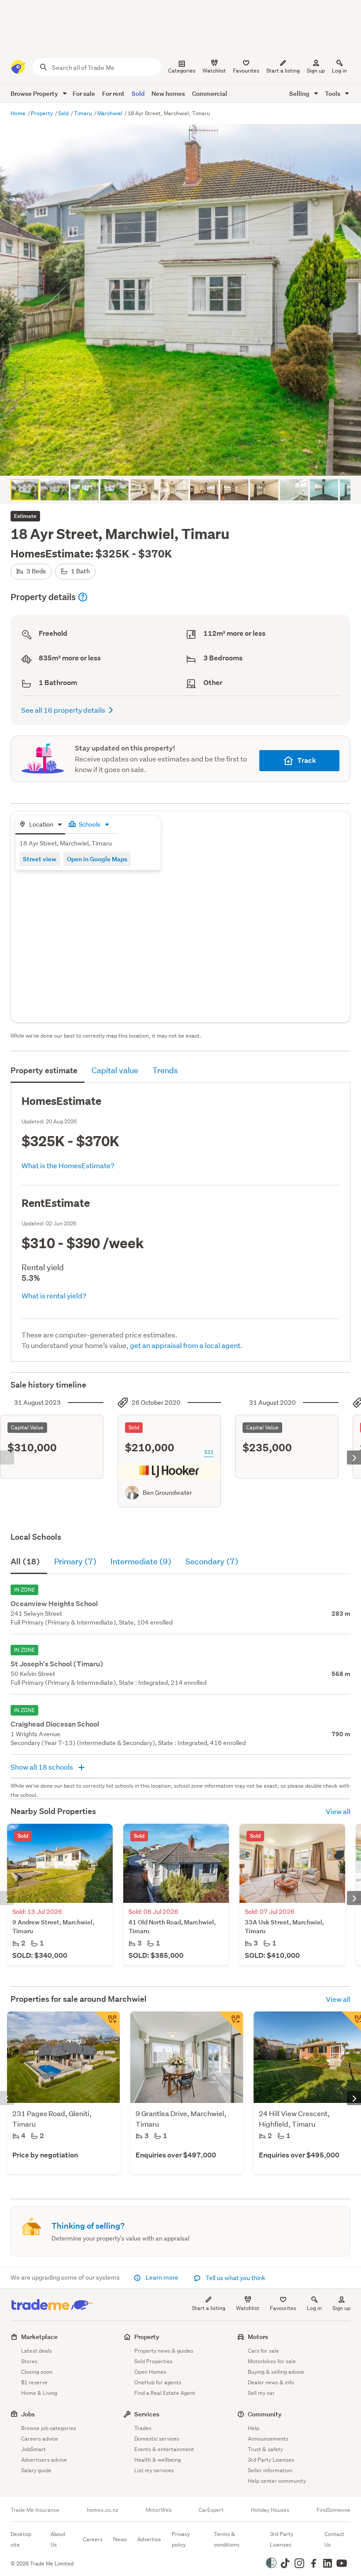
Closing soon (37, 2372)
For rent (113, 93)
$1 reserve (34, 2382)
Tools (333, 93)
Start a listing (209, 2308)
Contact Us (334, 2539)
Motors (258, 2337)
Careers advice (40, 2439)
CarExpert (211, 2510)
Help (254, 2428)
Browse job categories (49, 2428)
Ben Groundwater (167, 1493)
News (120, 2539)
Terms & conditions (227, 2539)
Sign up (316, 71)
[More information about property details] (83, 597)
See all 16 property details (63, 710)
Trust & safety (265, 2449)
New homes (168, 93)
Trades (143, 2428)
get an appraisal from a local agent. (186, 1345)
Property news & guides (164, 2351)
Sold (138, 93)
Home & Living (39, 2393)
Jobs (28, 2414)
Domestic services (157, 2439)
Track (307, 760)
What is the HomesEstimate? (68, 1165)
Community (265, 2414)
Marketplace (39, 2337)
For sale (84, 93)
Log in (339, 71)
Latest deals (37, 2351)
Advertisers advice (44, 2460)
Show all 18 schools (42, 1767)
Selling (300, 93)
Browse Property (35, 93)
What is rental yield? (54, 1295)
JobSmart (33, 2449)
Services (147, 2414)
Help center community (277, 2481)
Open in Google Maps (97, 859)
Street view (40, 859)
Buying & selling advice (276, 2372)
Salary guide (36, 2470)
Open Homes (150, 2372)
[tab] (40, 825)
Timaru (84, 113)
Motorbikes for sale (272, 2361)
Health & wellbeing (158, 2460)
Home (19, 113)
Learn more (162, 2277)
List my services (154, 2470)
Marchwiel (111, 113)
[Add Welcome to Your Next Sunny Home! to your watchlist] (231, 2024)
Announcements (268, 2439)
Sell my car (261, 2393)
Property (42, 113)
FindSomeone (333, 2510)
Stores (29, 2361)
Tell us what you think (235, 2278)
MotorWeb (159, 2510)
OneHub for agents (158, 2382)
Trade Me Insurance (35, 2510)
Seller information (270, 2470)
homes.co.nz (103, 2510)
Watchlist (248, 2308)
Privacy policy (181, 2539)
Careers (93, 2539)
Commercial (210, 93)
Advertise (149, 2539)
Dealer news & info (271, 2382)
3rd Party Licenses (271, 2460)
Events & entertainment (164, 2449)
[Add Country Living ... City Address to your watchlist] (107, 2024)
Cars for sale (263, 2351)
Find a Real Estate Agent (165, 2393)
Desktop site (21, 2539)
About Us (58, 2539)
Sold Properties (153, 2361)
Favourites (283, 2308)
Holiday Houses (270, 2510)
